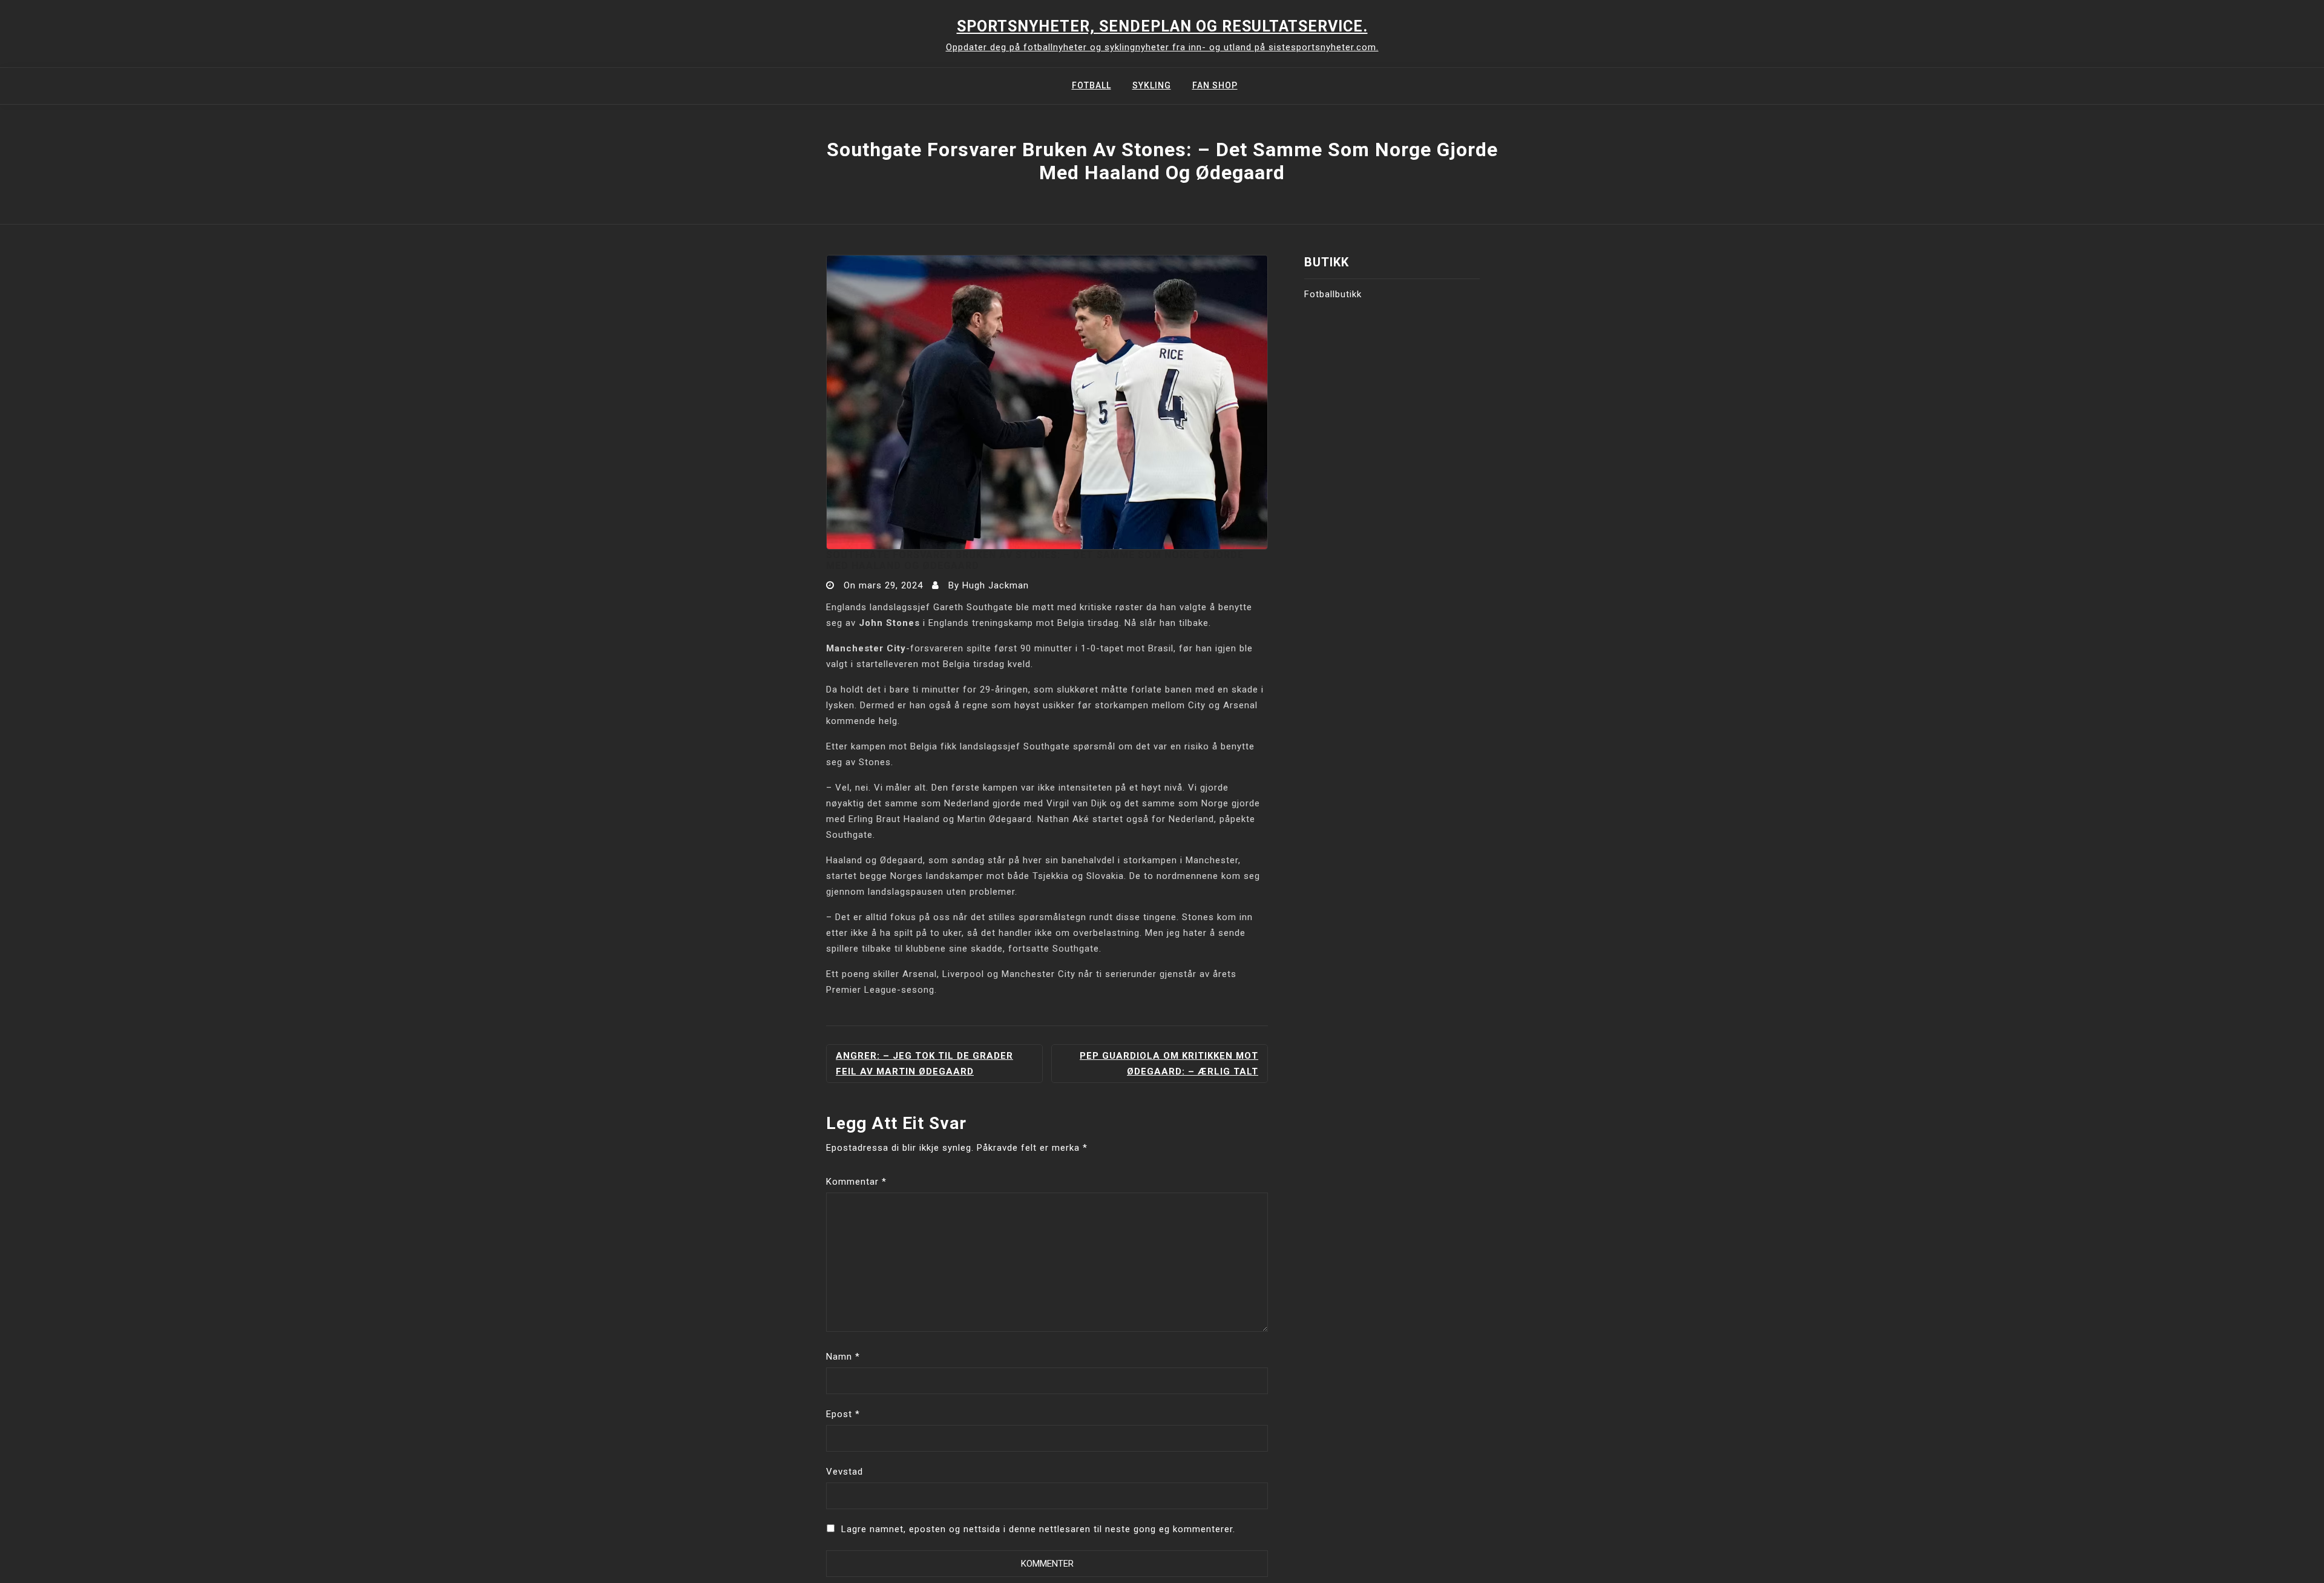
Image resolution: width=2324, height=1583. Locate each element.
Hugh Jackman (996, 585)
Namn (843, 1357)
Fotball (1091, 85)
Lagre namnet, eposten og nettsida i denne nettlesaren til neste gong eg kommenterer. (1038, 1529)
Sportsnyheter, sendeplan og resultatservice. (1162, 26)
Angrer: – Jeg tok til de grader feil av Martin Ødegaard (924, 1064)
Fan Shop (1215, 85)
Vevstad (845, 1472)
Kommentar (856, 1182)
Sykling (1152, 85)
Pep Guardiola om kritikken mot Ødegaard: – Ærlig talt (1169, 1064)
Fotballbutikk (1333, 294)
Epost (843, 1414)
